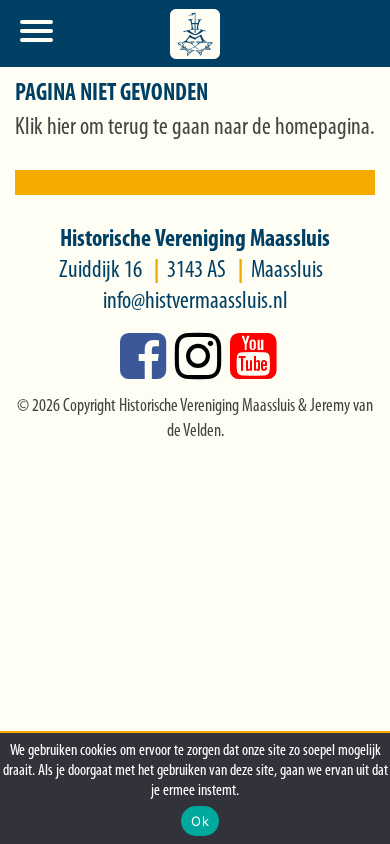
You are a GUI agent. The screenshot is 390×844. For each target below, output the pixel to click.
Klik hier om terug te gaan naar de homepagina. (195, 128)
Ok (200, 821)
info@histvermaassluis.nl (195, 302)
